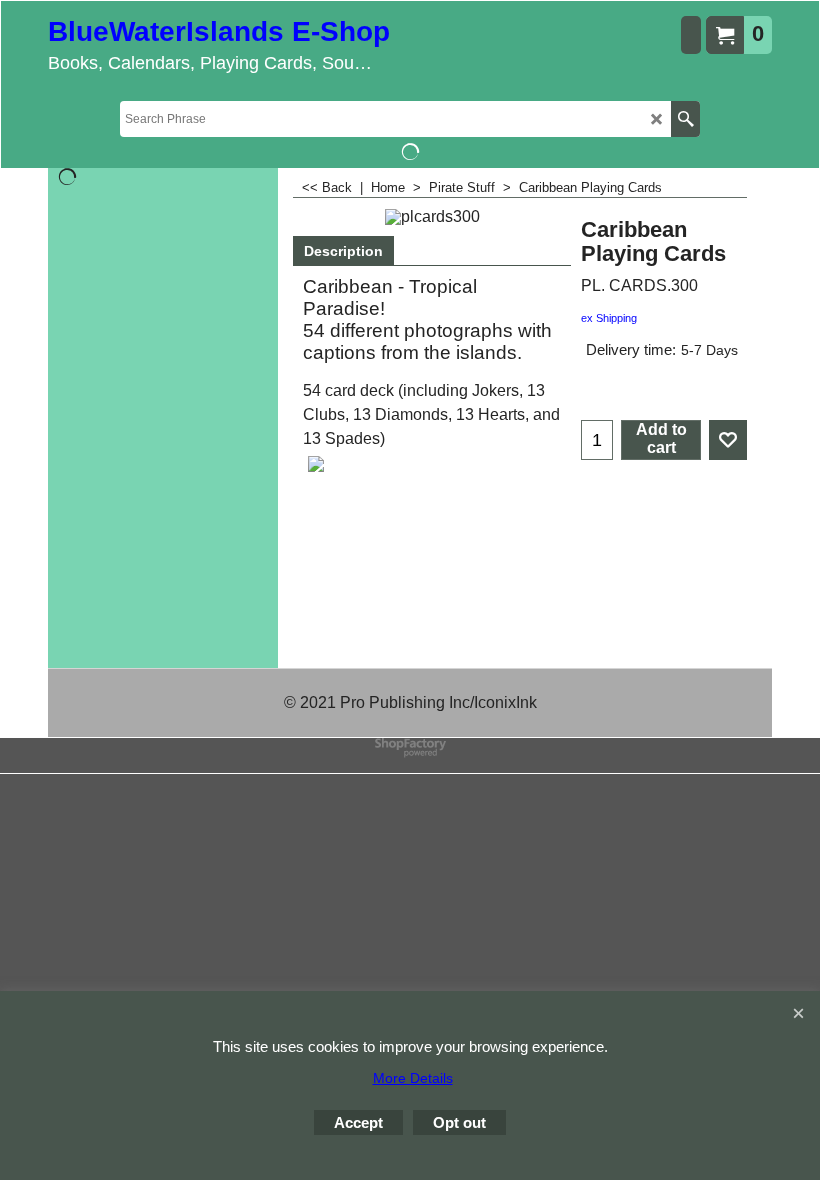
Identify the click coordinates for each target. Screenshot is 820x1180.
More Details (413, 1078)
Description (343, 251)
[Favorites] (728, 440)
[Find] (685, 119)
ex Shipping (609, 318)
